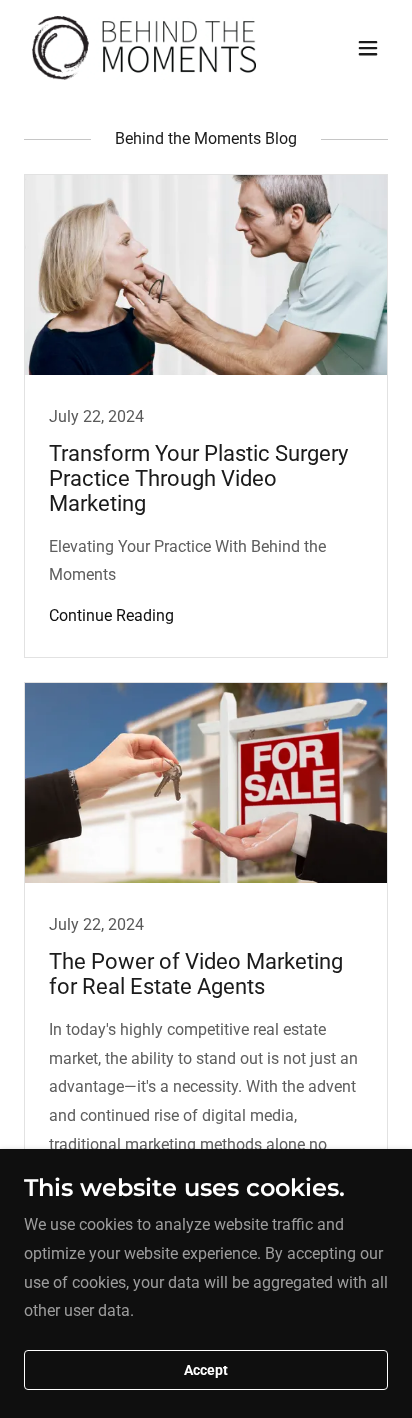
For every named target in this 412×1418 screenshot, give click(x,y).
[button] (368, 48)
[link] (144, 48)
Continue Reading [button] (111, 615)
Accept (206, 1370)
